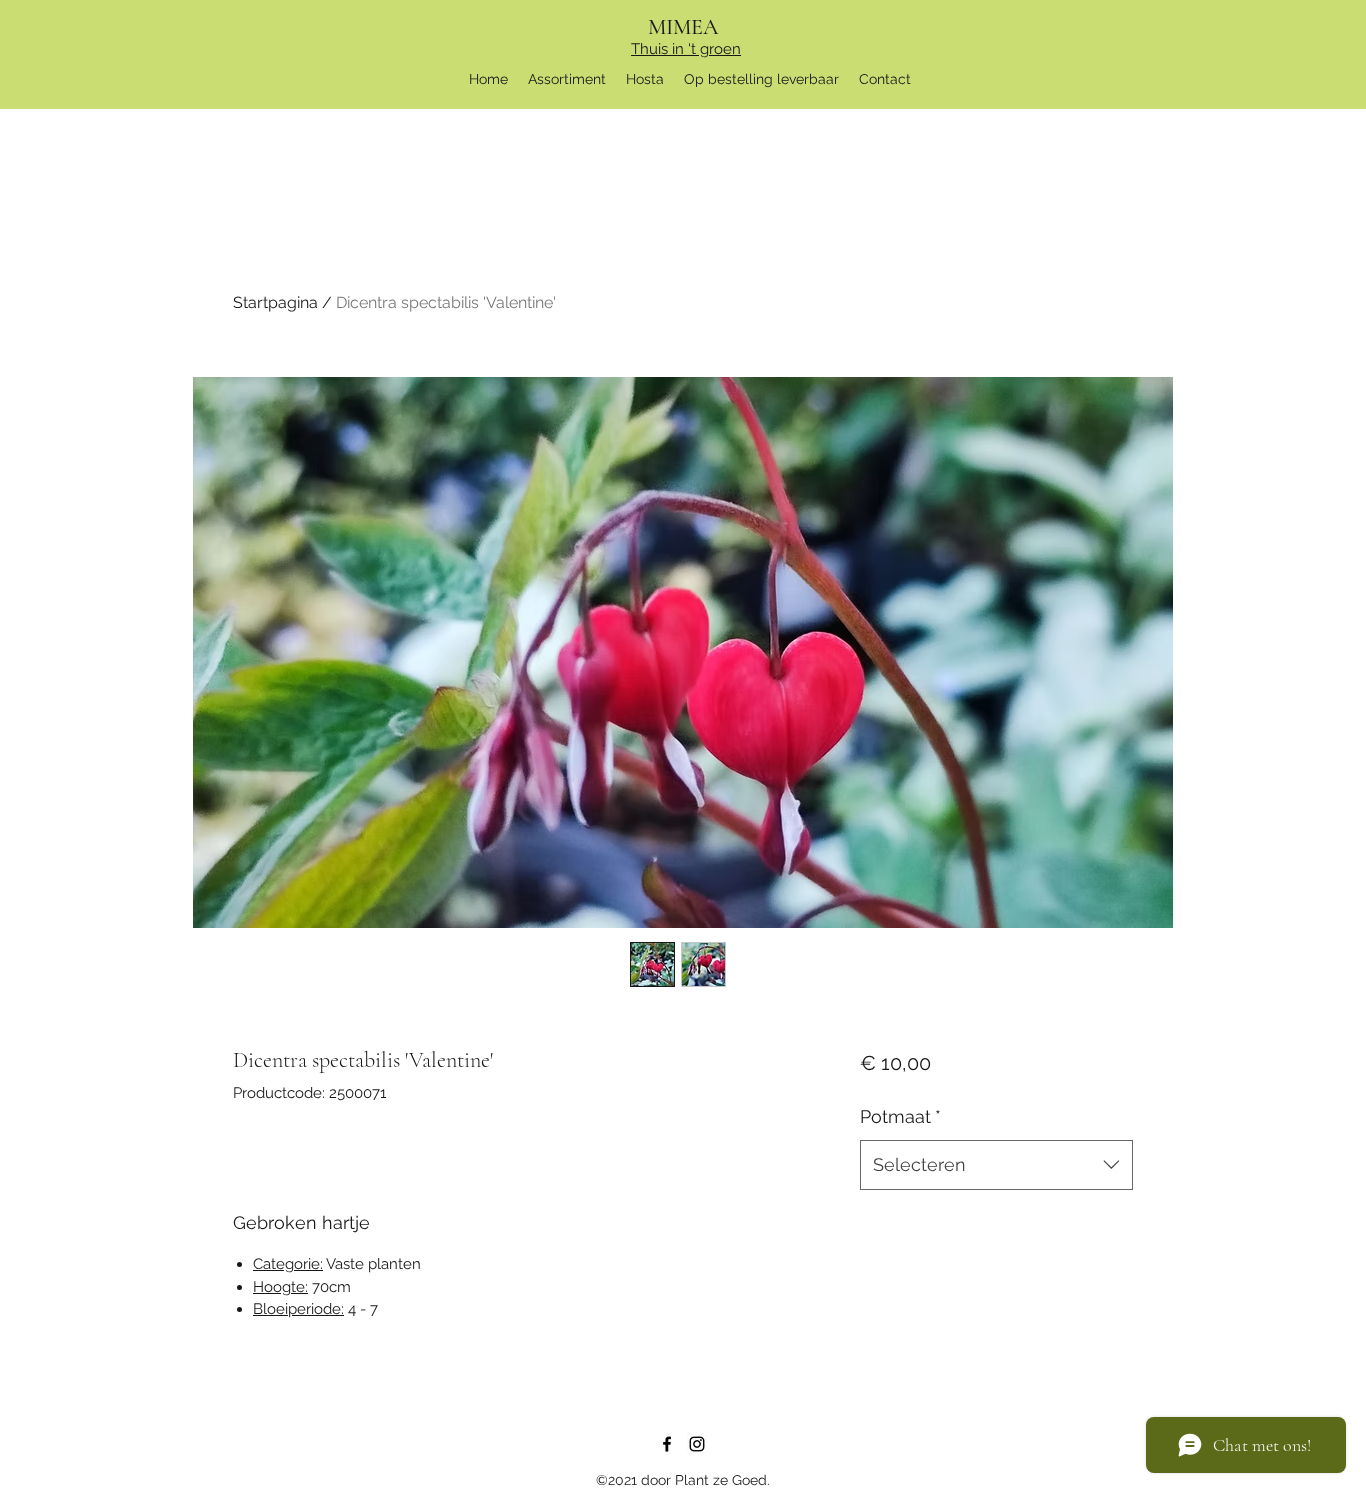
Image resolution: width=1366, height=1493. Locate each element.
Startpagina (275, 302)
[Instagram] (697, 1444)
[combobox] (996, 1165)
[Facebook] (667, 1444)
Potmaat (900, 1116)
